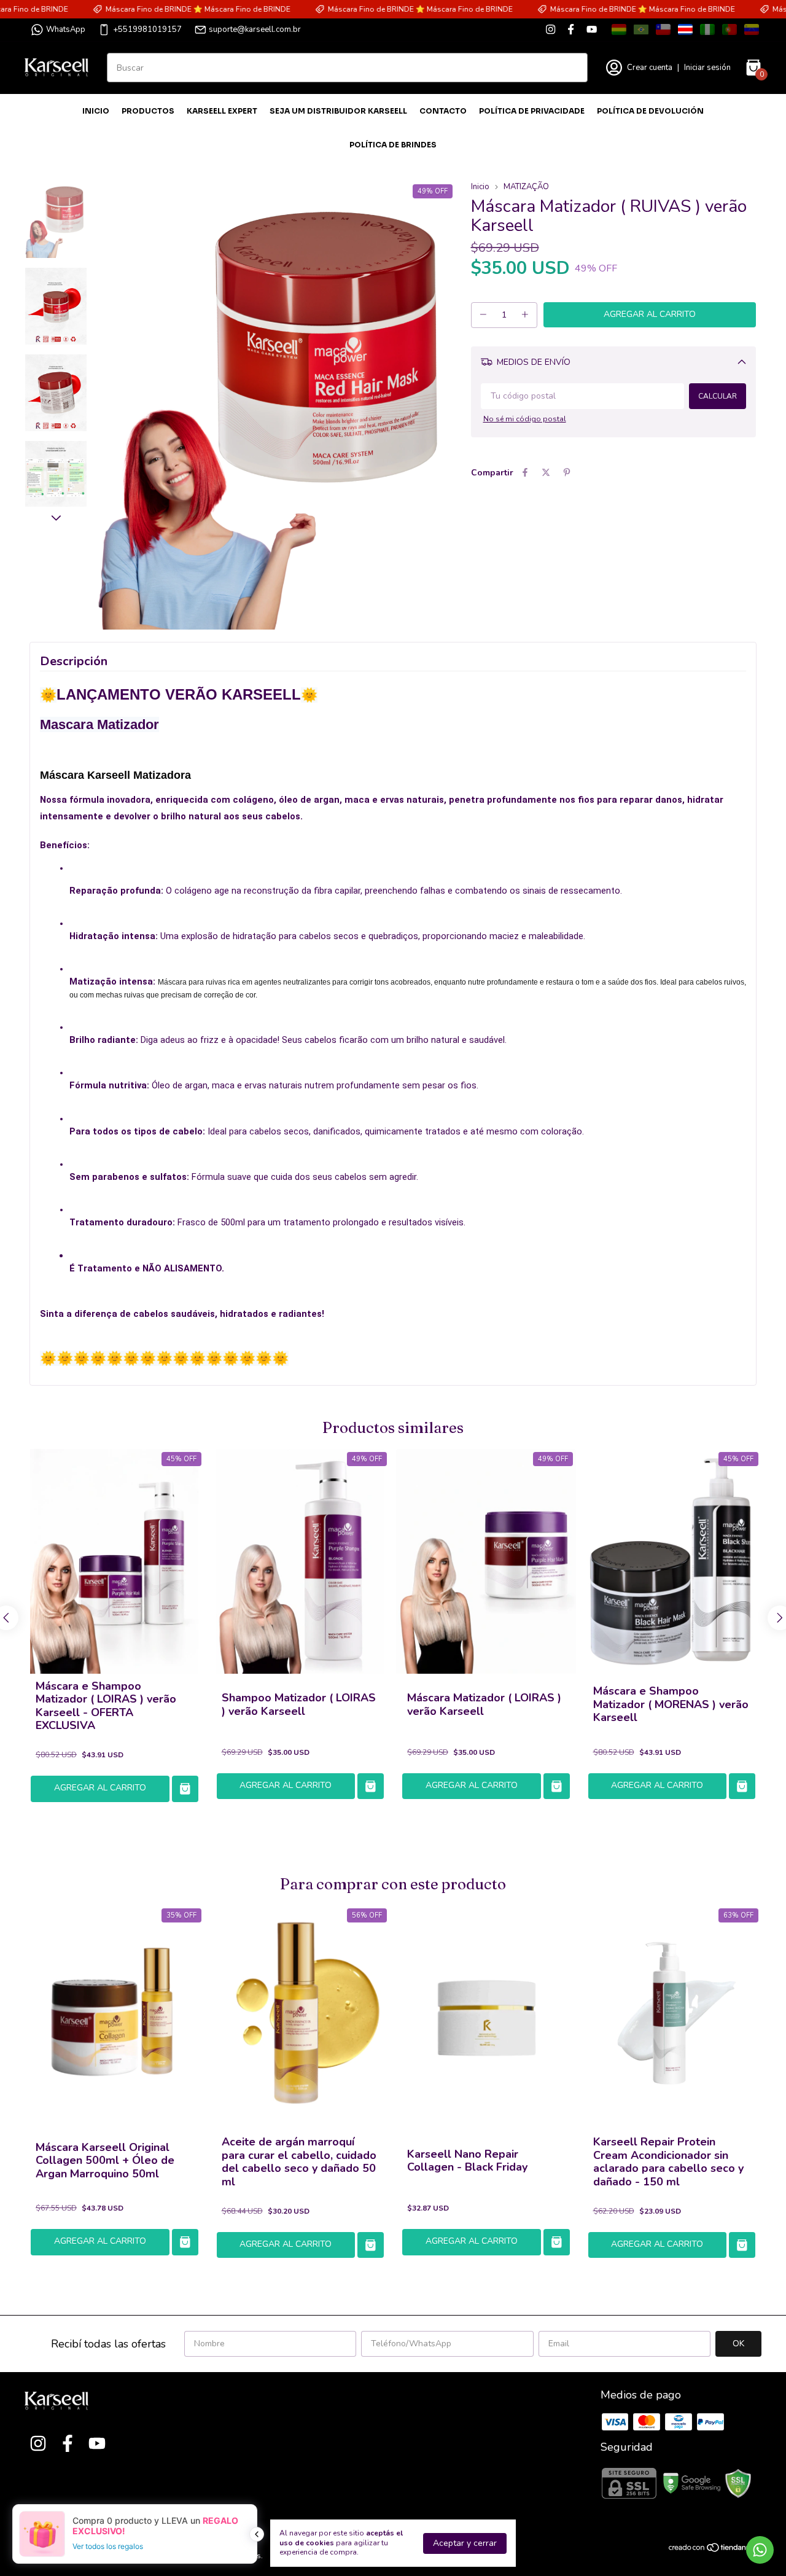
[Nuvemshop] (714, 2550)
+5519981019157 (147, 29)
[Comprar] (185, 1789)
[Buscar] (571, 67)
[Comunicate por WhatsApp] (760, 2550)
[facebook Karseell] (571, 29)
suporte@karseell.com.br (255, 29)
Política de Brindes (393, 145)
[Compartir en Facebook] (525, 473)
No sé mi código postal (525, 419)
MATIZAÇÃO (526, 187)
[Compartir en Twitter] (546, 473)
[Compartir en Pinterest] (567, 473)
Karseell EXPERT (222, 111)
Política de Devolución (650, 111)
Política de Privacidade (532, 111)
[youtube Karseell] (592, 29)
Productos (148, 111)
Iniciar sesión (707, 68)
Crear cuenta (650, 68)
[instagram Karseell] (551, 29)
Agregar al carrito (100, 1788)
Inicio (96, 111)
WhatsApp (66, 29)
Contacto (443, 111)
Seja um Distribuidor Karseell (338, 111)
